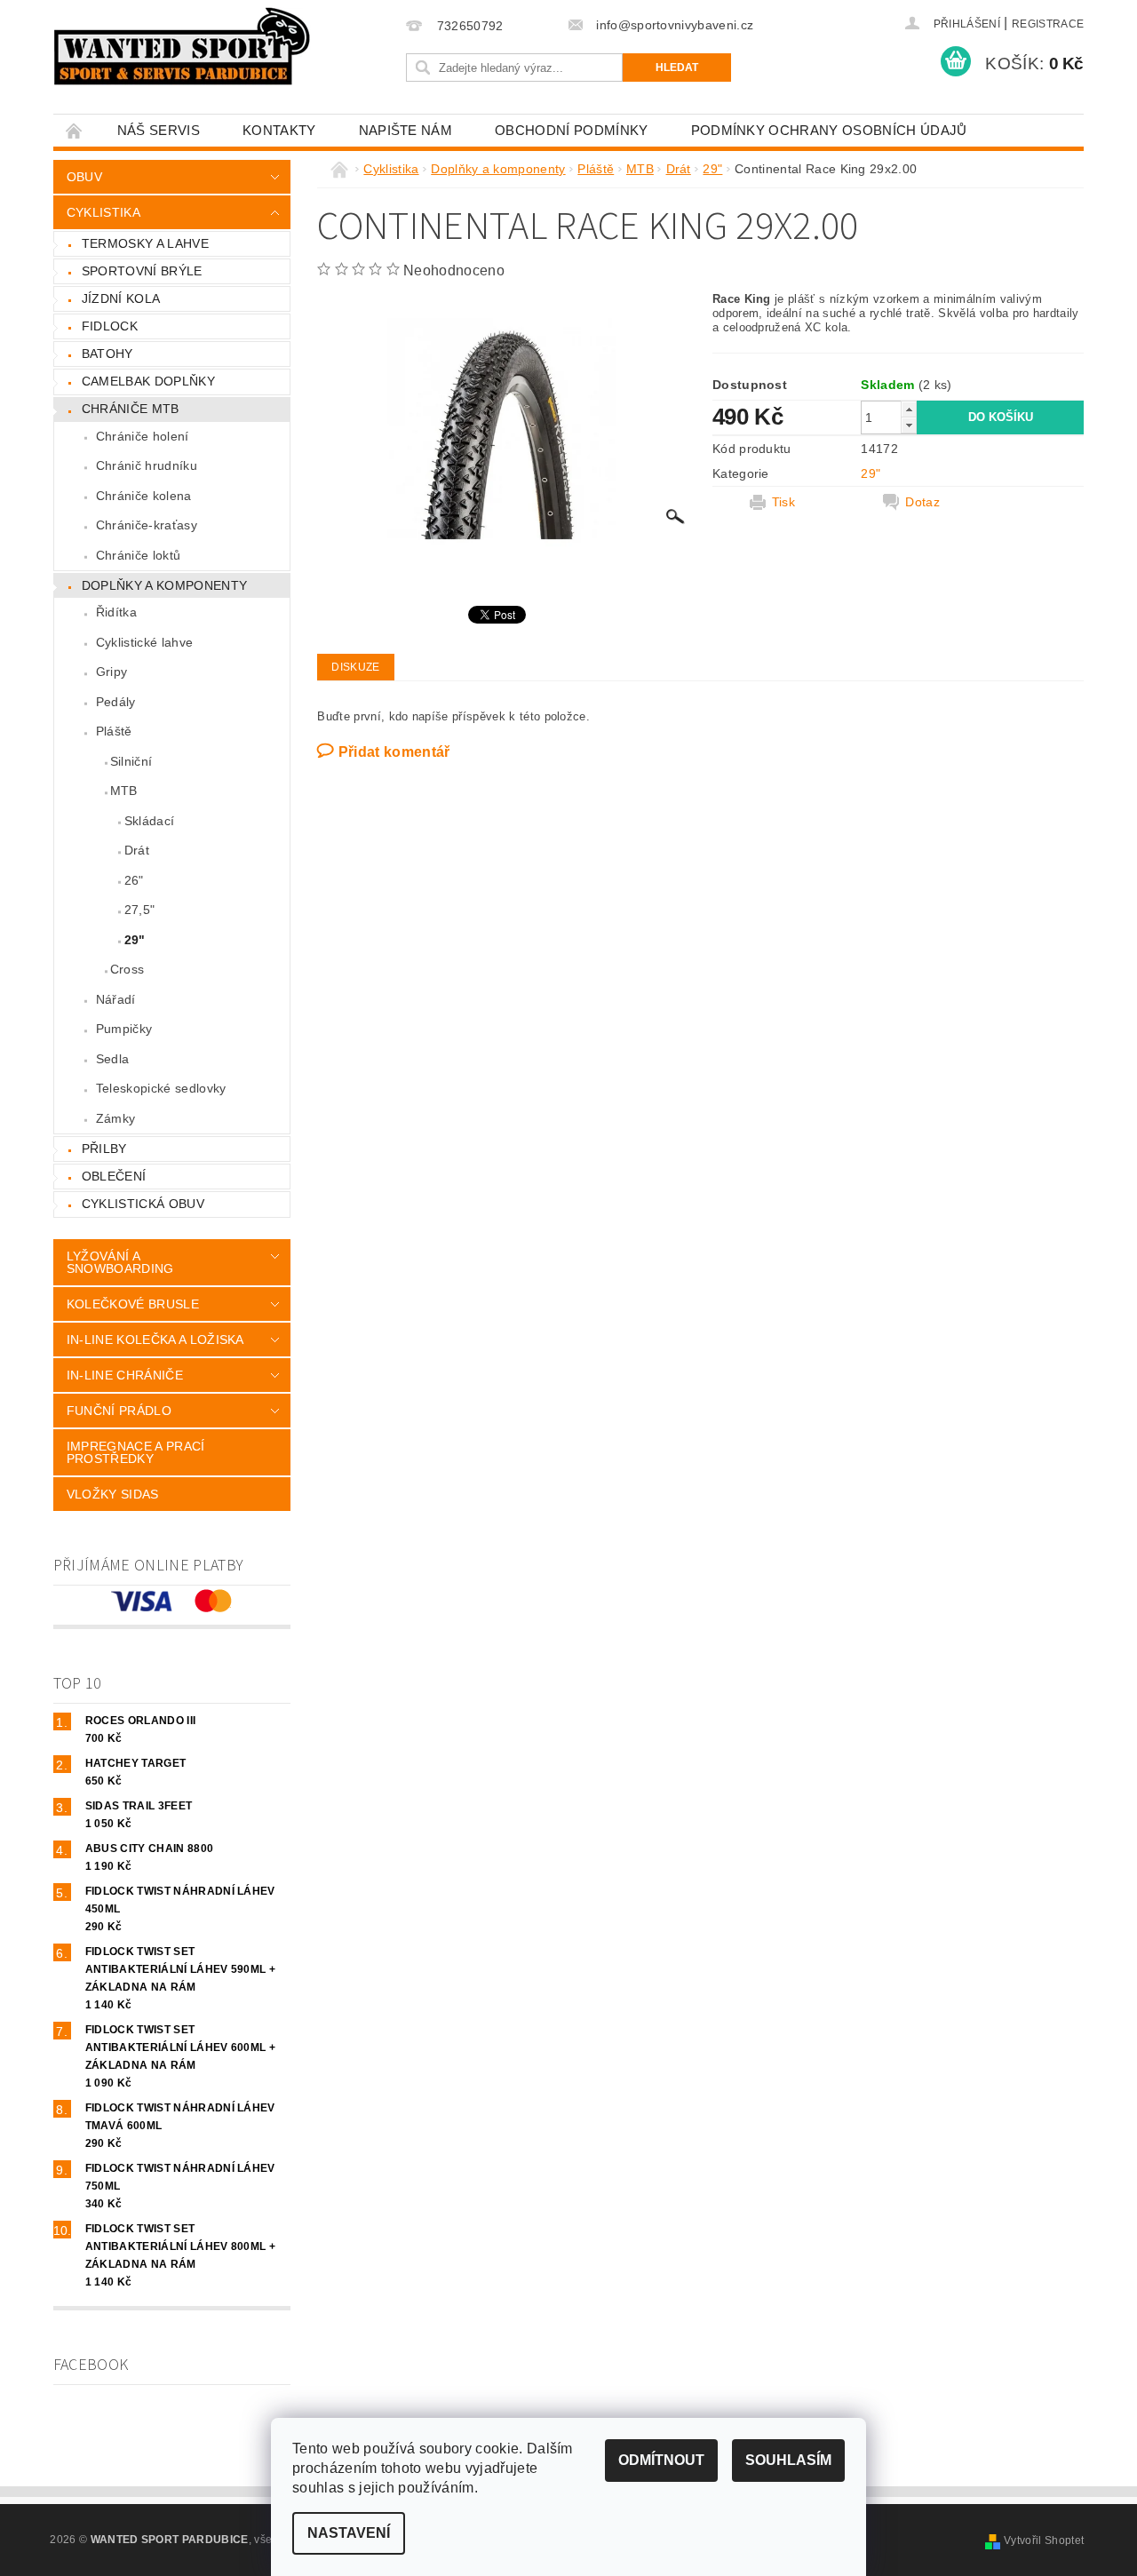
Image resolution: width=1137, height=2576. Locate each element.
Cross (127, 969)
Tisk (783, 502)
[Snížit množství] (909, 425)
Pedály (116, 702)
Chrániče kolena (144, 496)
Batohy (107, 354)
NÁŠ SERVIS (159, 130)
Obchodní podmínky (571, 130)
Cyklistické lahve (144, 642)
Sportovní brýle (142, 271)
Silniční (131, 761)
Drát (137, 850)
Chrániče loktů (138, 555)
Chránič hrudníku (147, 465)
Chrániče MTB (131, 409)
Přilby (104, 1149)
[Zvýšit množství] (909, 409)
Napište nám (406, 130)
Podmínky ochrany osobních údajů (829, 130)
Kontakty (279, 130)
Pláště (114, 731)
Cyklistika (103, 212)
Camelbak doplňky (148, 381)
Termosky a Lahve (145, 243)
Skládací (150, 821)
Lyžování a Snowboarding (120, 1262)
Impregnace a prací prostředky (136, 1452)
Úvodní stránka (75, 130)
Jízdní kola (121, 298)
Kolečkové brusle (133, 1304)
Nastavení (349, 2533)
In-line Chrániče (125, 1375)
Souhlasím (788, 2460)
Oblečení (114, 1176)
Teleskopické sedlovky (161, 1088)
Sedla (113, 1059)
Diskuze (355, 667)
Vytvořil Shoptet (1044, 2540)
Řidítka (116, 612)
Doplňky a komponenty (164, 585)
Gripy (112, 672)
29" (135, 940)
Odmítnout (661, 2460)
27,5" (140, 910)
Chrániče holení (143, 436)
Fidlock (110, 326)
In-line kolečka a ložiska (155, 1340)
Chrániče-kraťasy (147, 525)
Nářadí (116, 999)
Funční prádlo (119, 1411)
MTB (124, 791)
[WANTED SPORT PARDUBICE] (183, 46)
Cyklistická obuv (143, 1204)
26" (134, 880)
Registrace (1048, 24)
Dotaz (922, 502)
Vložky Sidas (113, 1494)
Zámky (116, 1118)
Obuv (84, 177)
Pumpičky (124, 1029)
